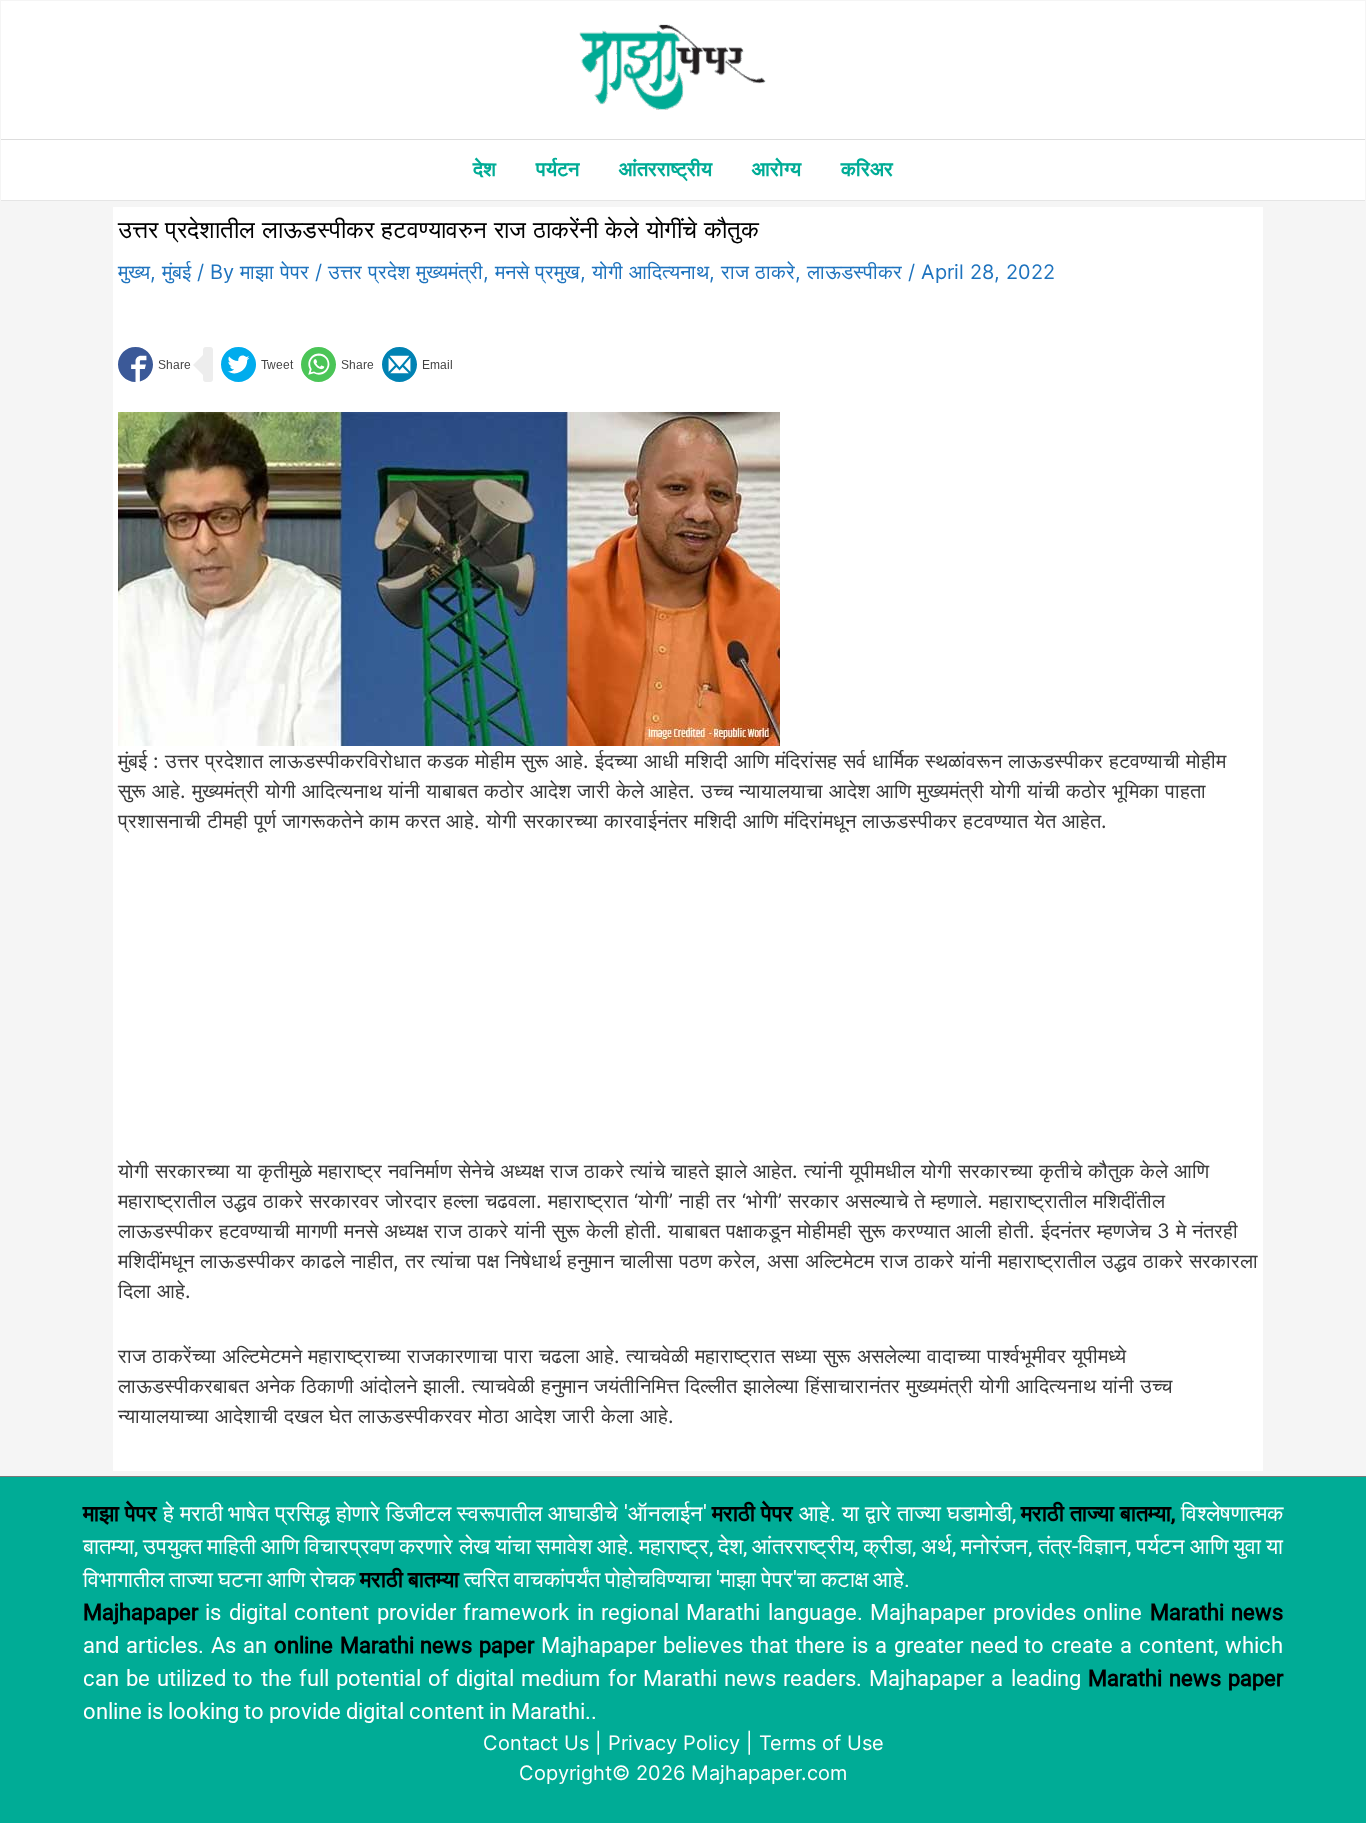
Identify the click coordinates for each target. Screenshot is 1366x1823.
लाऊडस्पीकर (854, 272)
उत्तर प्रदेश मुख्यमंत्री (405, 272)
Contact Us (536, 1743)
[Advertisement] (449, 1008)
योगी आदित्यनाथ (650, 272)
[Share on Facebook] (154, 364)
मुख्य (134, 272)
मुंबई (176, 272)
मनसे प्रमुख (537, 272)
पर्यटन (557, 169)
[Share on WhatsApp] (337, 364)
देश (484, 169)
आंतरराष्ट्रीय (665, 169)
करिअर (867, 169)
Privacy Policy (674, 1743)
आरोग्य (776, 169)
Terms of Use (821, 1743)
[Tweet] (257, 364)
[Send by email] (417, 364)
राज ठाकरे (758, 272)
